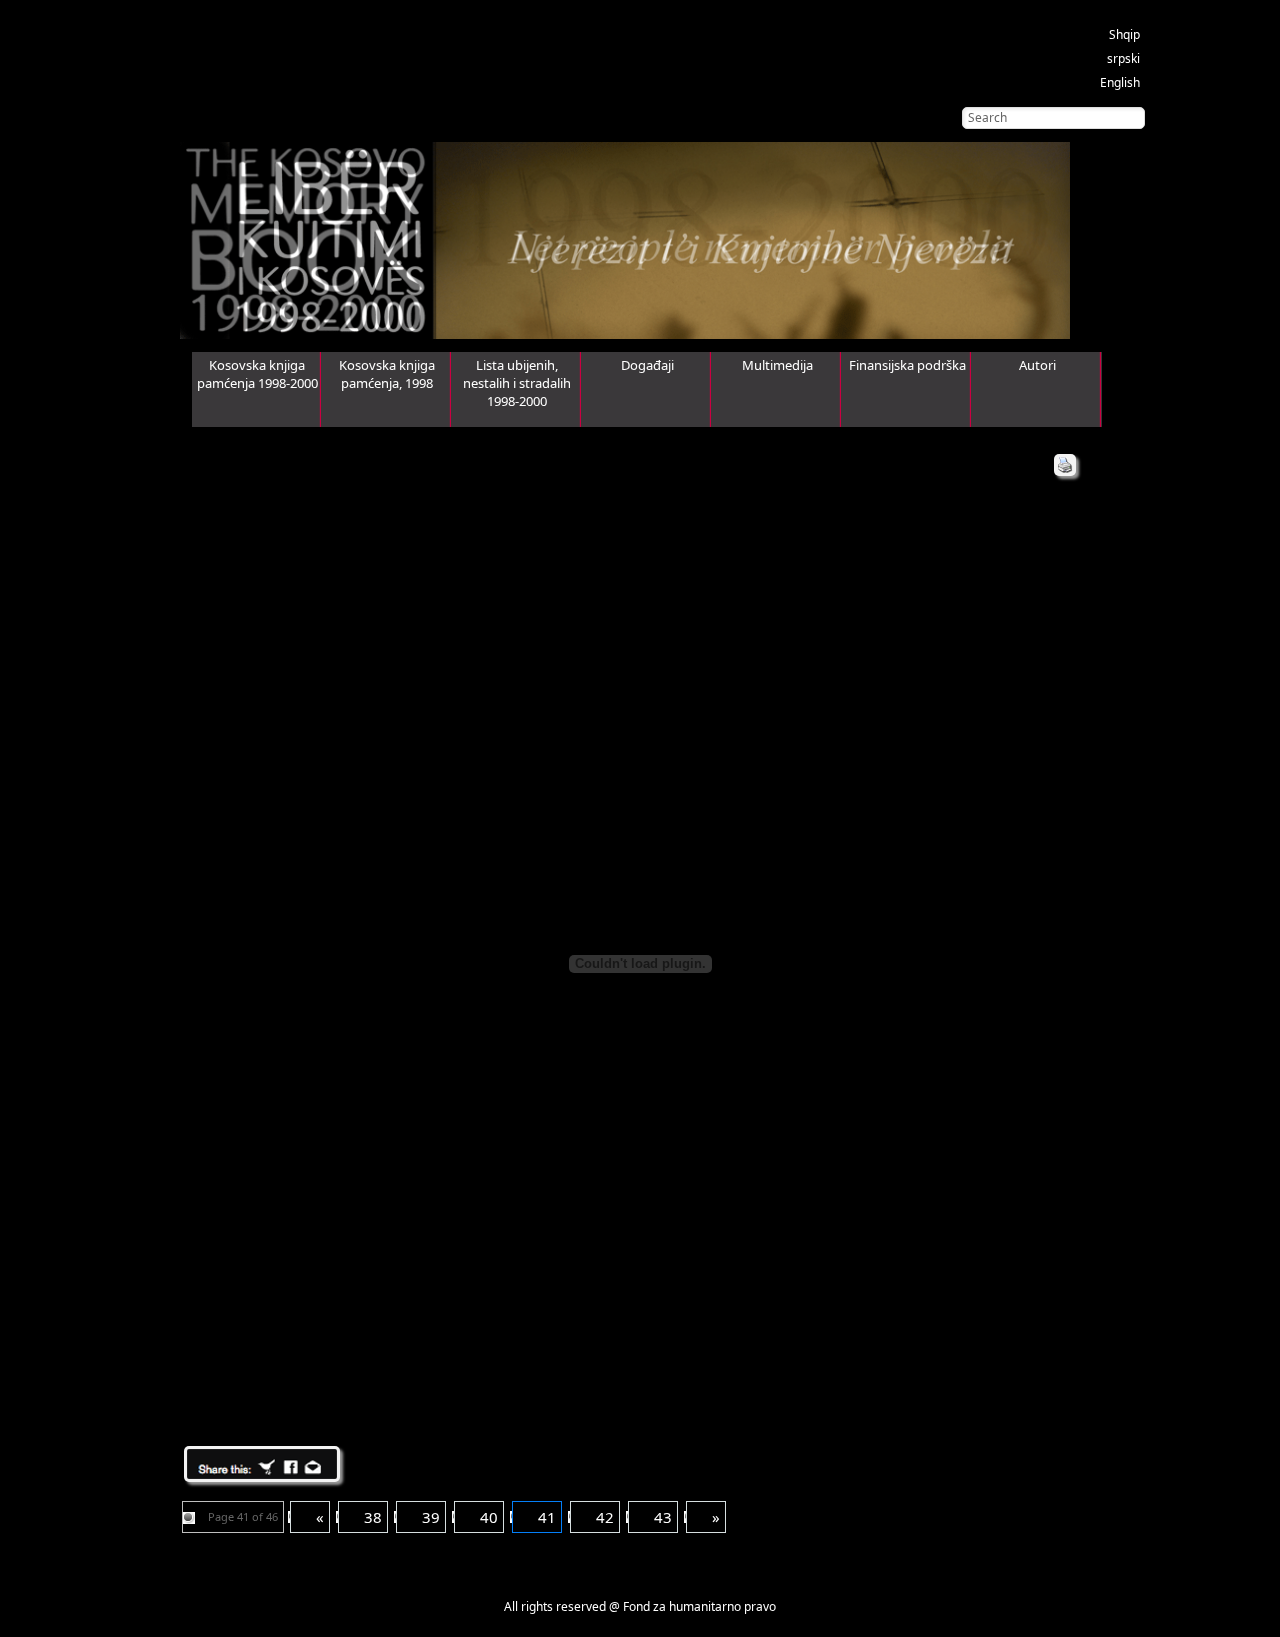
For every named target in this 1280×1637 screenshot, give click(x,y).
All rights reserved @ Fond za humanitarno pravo (640, 1606)
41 (547, 1517)
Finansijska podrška (907, 365)
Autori (1037, 365)
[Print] (1065, 465)
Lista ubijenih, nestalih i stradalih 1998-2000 (517, 383)
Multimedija (777, 365)
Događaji (647, 365)
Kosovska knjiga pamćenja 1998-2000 (257, 374)
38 (373, 1517)
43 (663, 1517)
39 (431, 1517)
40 (489, 1517)
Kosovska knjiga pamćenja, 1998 (387, 374)
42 (605, 1517)
